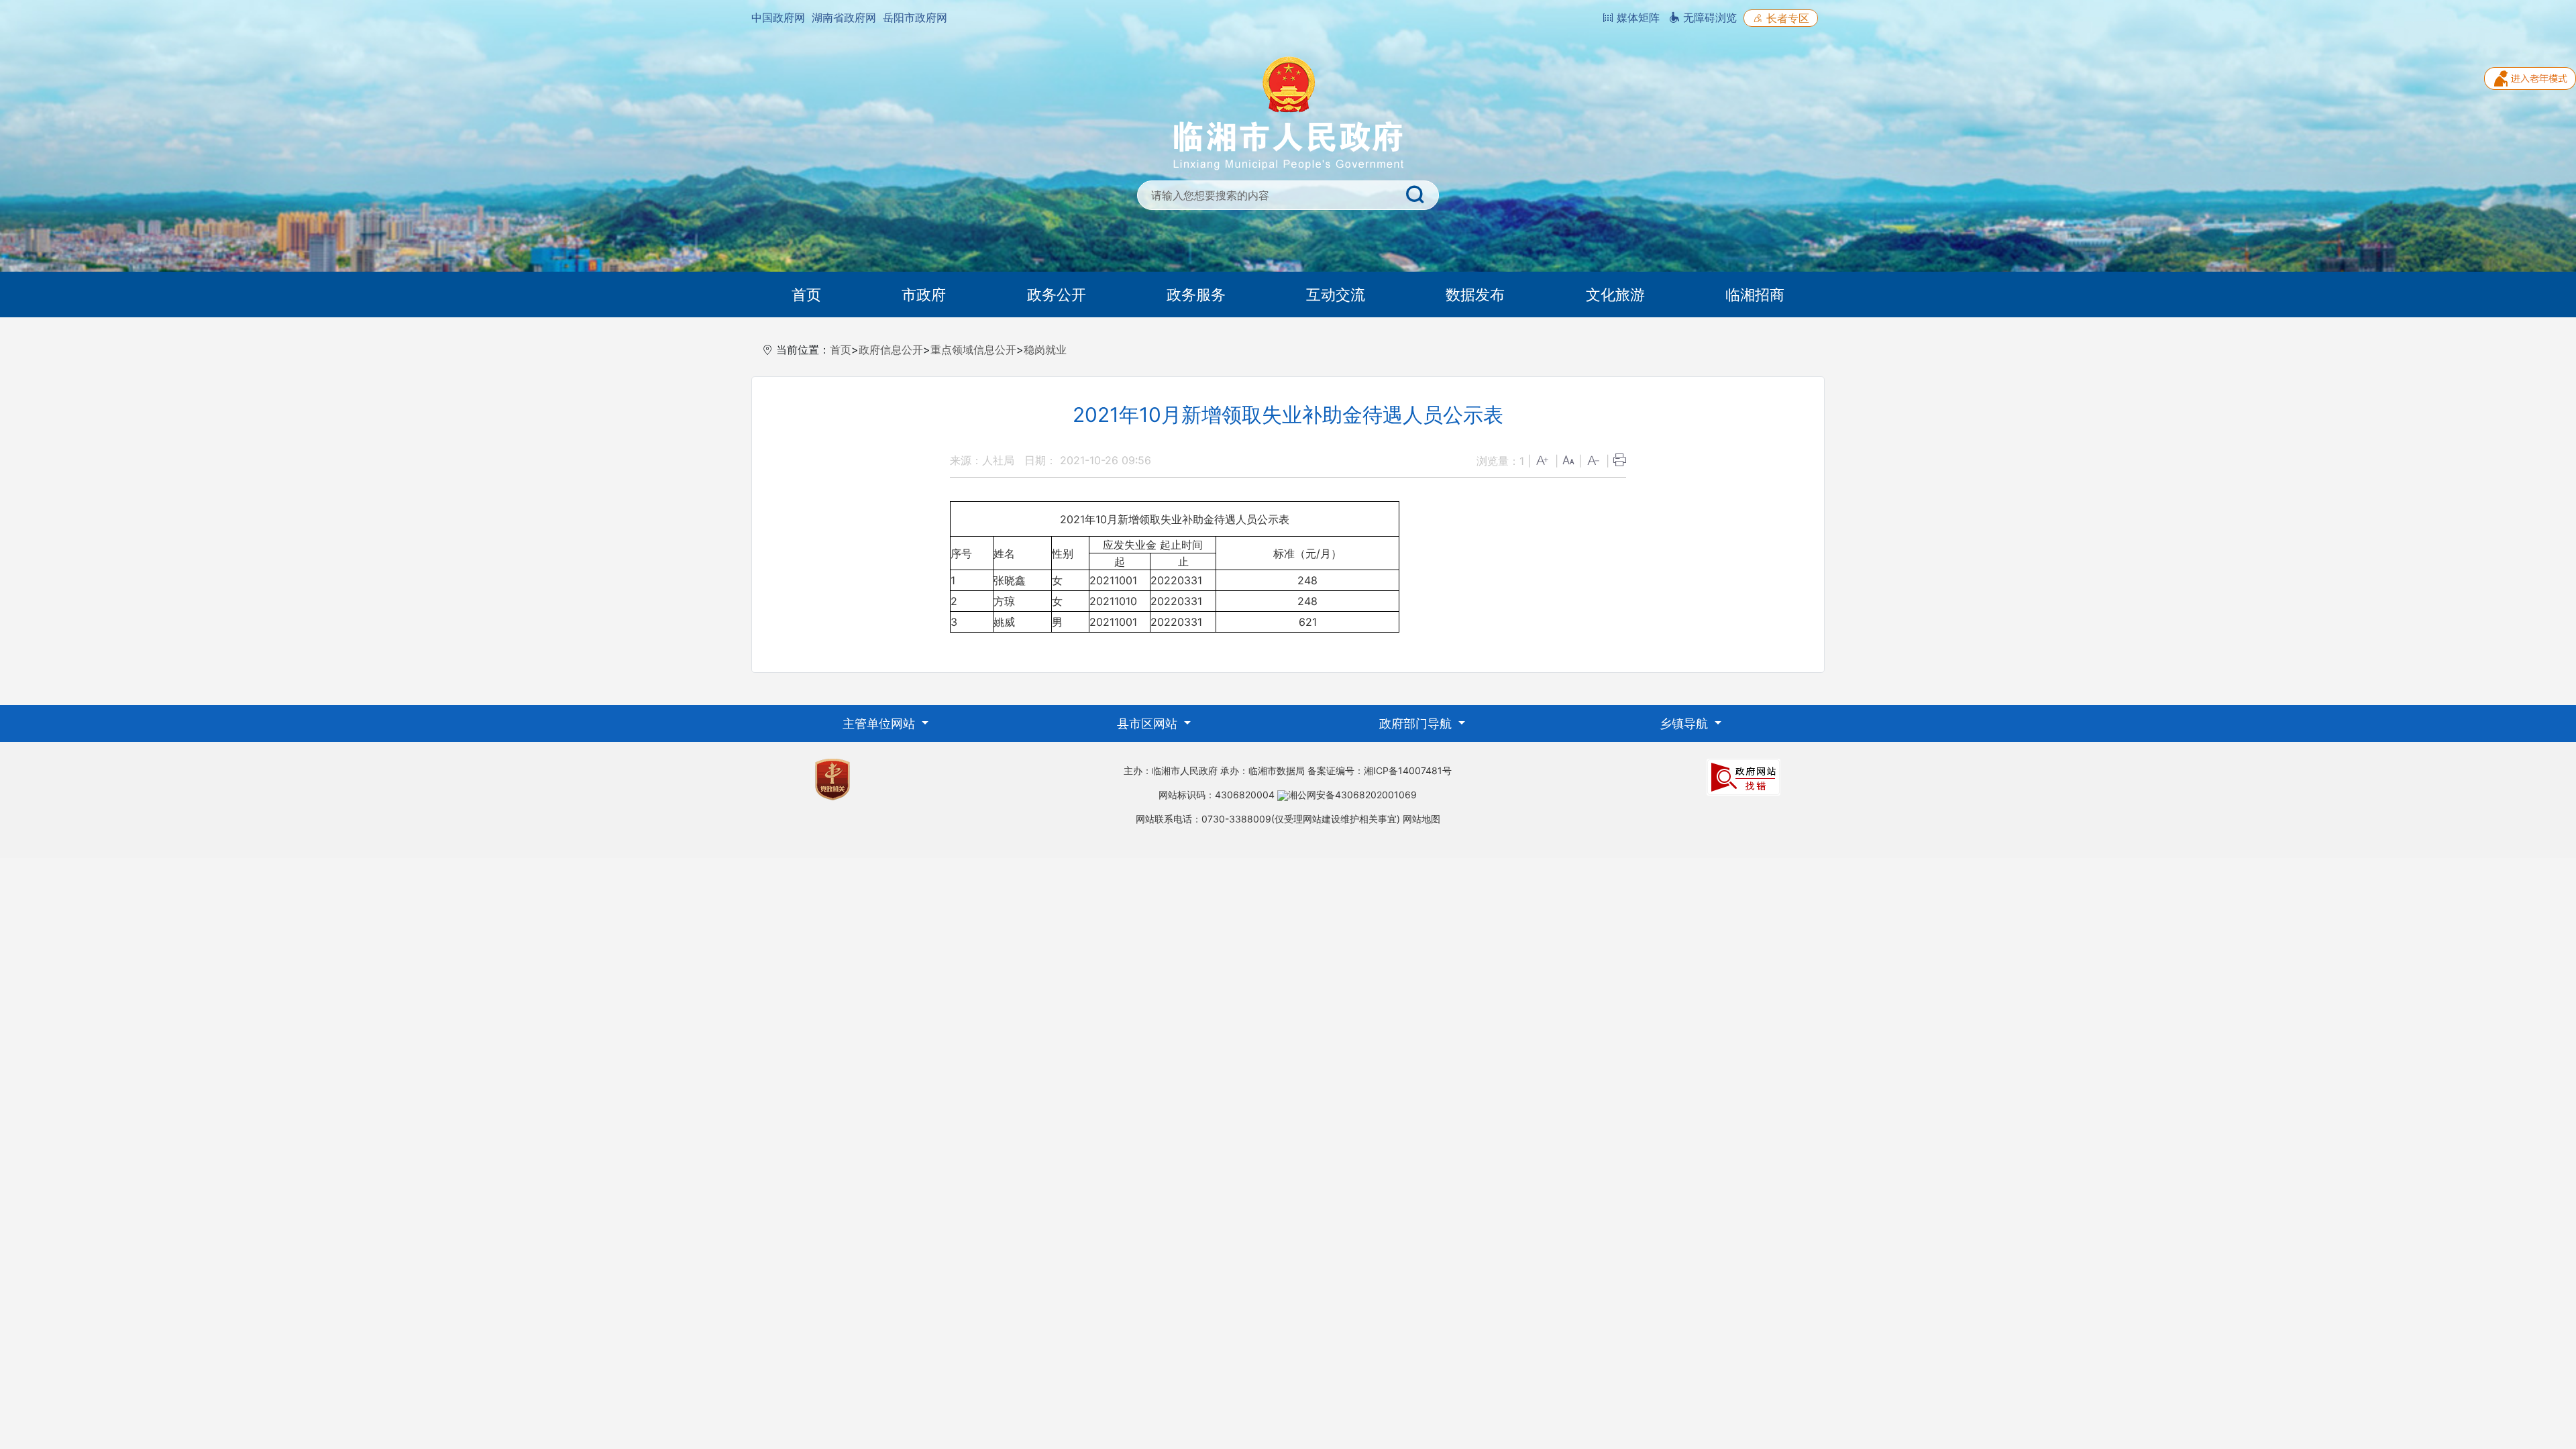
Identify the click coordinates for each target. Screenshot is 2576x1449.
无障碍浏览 (1708, 17)
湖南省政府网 (844, 17)
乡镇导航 (1685, 723)
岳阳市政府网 (915, 17)
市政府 (924, 294)
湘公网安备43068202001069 (1352, 795)
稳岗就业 (1045, 350)
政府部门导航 (1417, 723)
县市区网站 (1149, 723)
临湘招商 (1755, 294)
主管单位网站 (880, 723)
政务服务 (1196, 294)
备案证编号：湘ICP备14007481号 (1380, 770)
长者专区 (1786, 18)
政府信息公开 (891, 350)
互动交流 (1336, 294)
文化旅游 (1615, 294)
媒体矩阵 (1636, 17)
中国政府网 (778, 17)
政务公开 (1057, 294)
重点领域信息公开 (973, 350)
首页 (806, 294)
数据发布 (1475, 294)
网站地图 (1421, 819)
